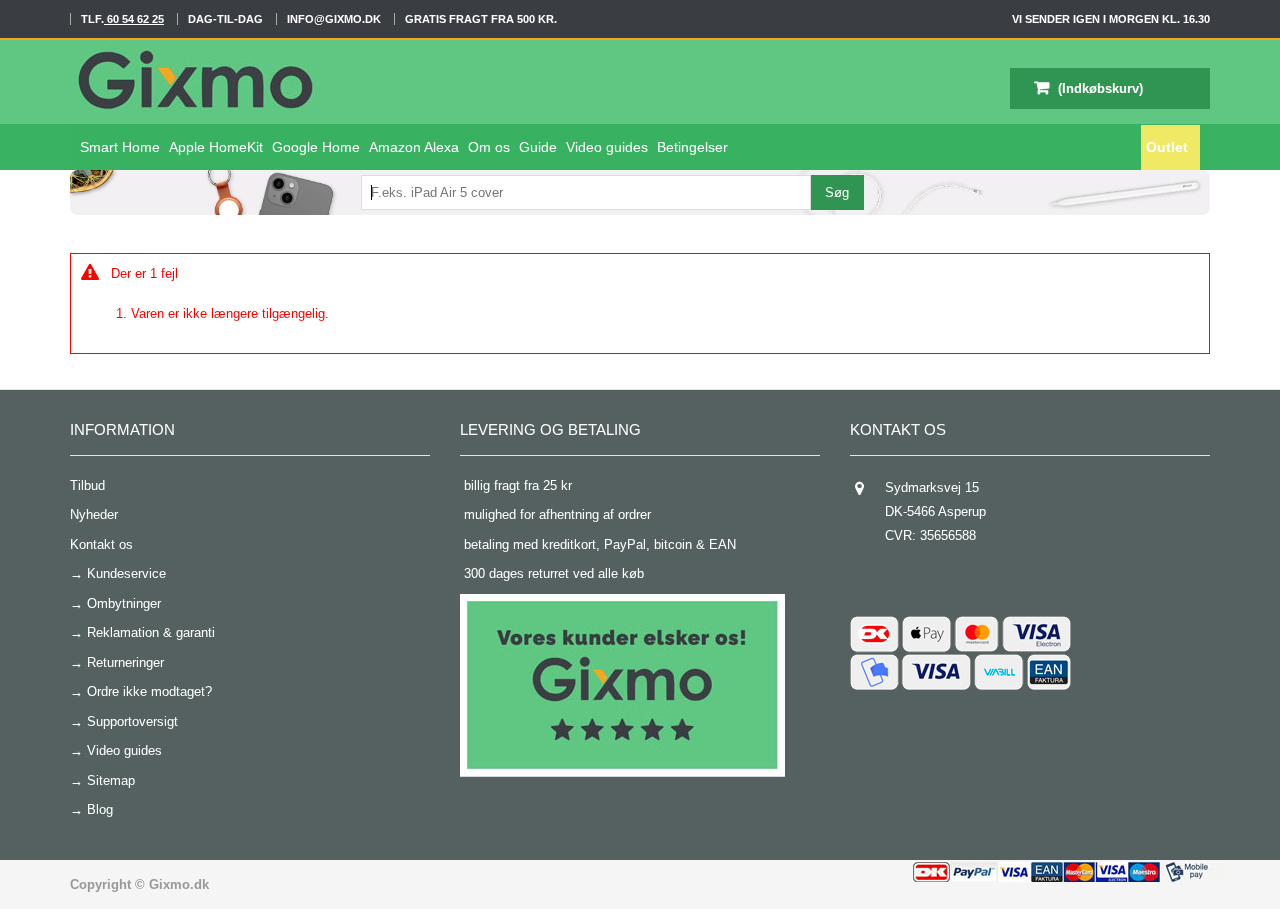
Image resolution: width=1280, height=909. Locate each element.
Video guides (124, 750)
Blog (100, 809)
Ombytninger (124, 603)
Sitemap (111, 780)
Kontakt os (101, 544)
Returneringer (125, 662)
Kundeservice (126, 573)
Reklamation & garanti (151, 632)
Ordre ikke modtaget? (149, 691)
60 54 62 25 (134, 19)
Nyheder (94, 514)
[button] (606, 147)
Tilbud (87, 485)
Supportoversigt (132, 721)
